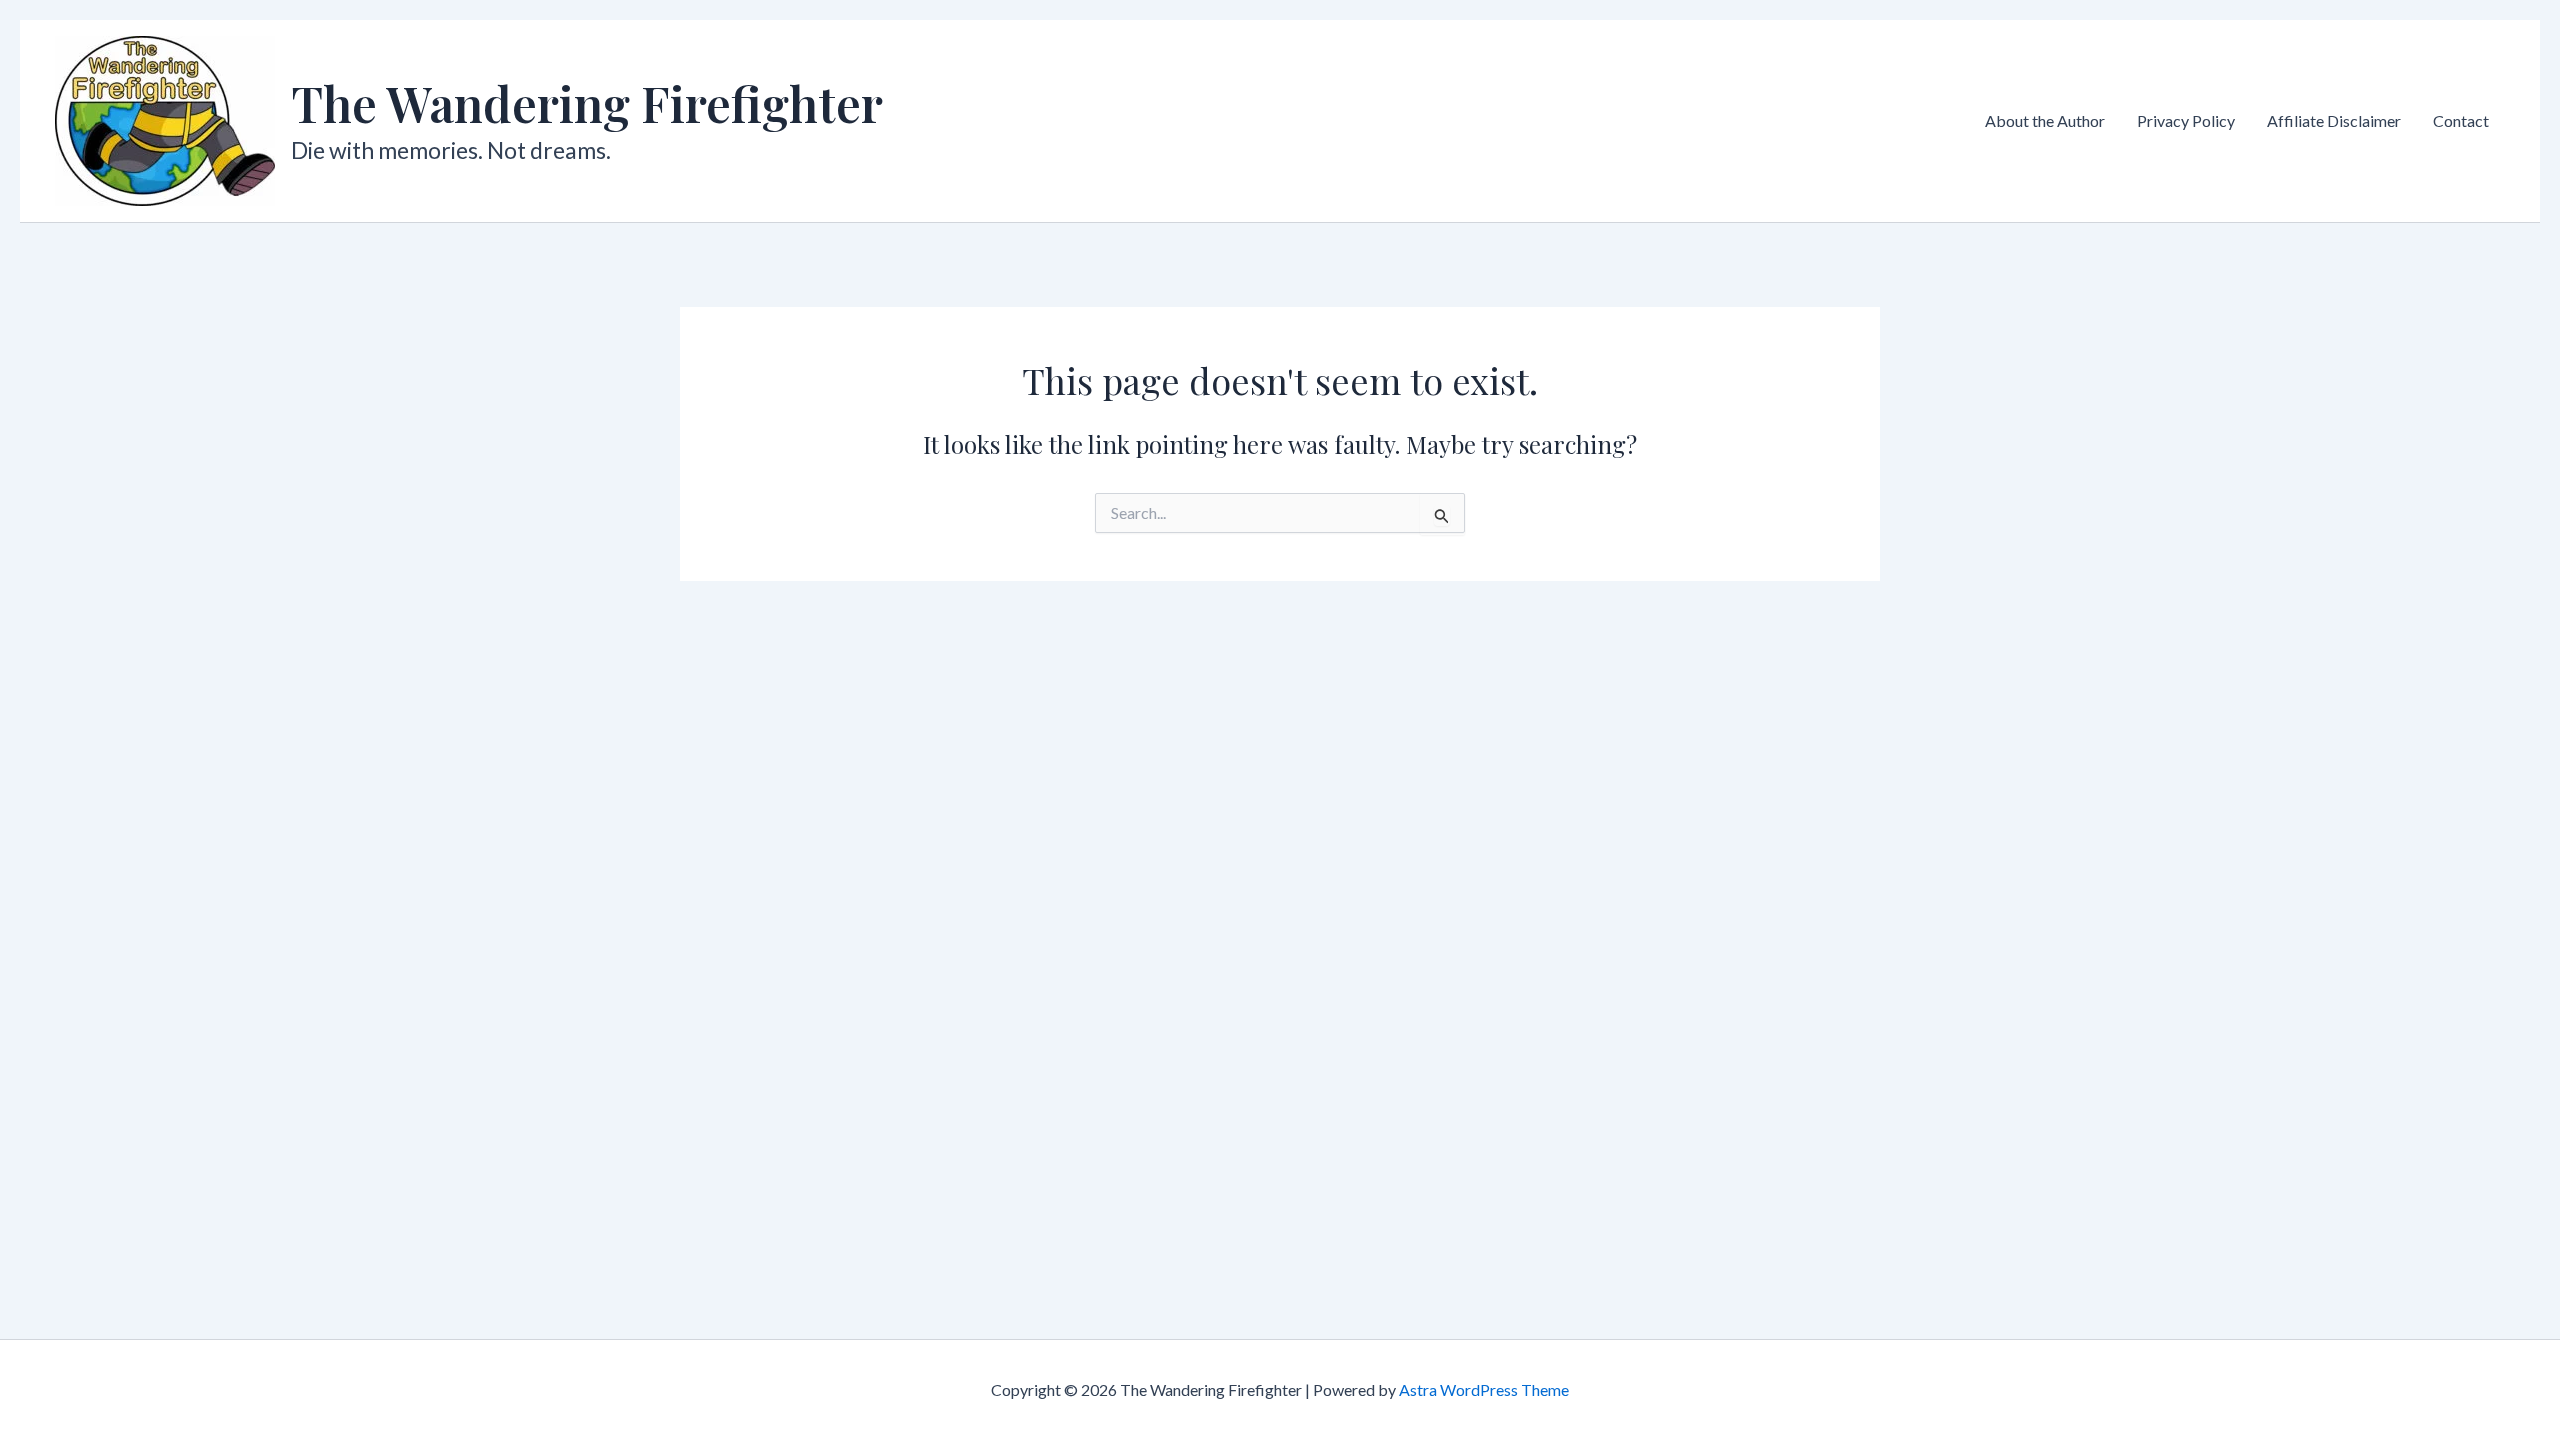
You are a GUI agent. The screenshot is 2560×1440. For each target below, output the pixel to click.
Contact (2461, 120)
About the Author (2045, 120)
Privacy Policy (2186, 120)
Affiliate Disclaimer (2334, 120)
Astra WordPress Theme (1484, 1389)
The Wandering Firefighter (587, 103)
